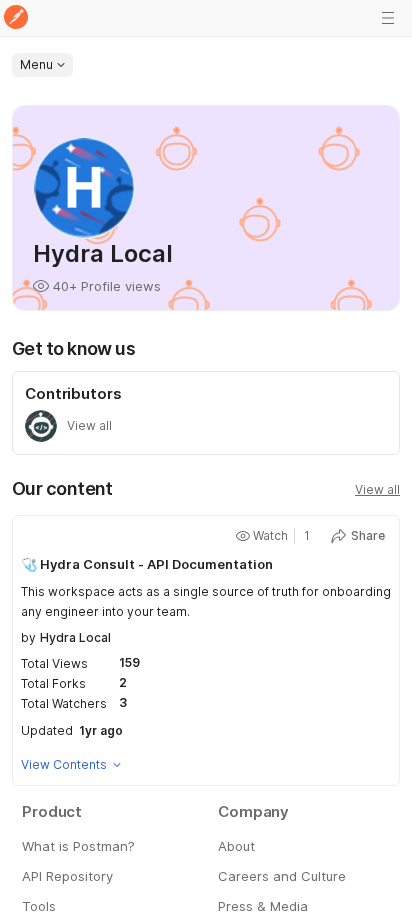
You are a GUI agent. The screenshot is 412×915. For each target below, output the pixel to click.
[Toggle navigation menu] (388, 18)
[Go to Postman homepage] (16, 18)
